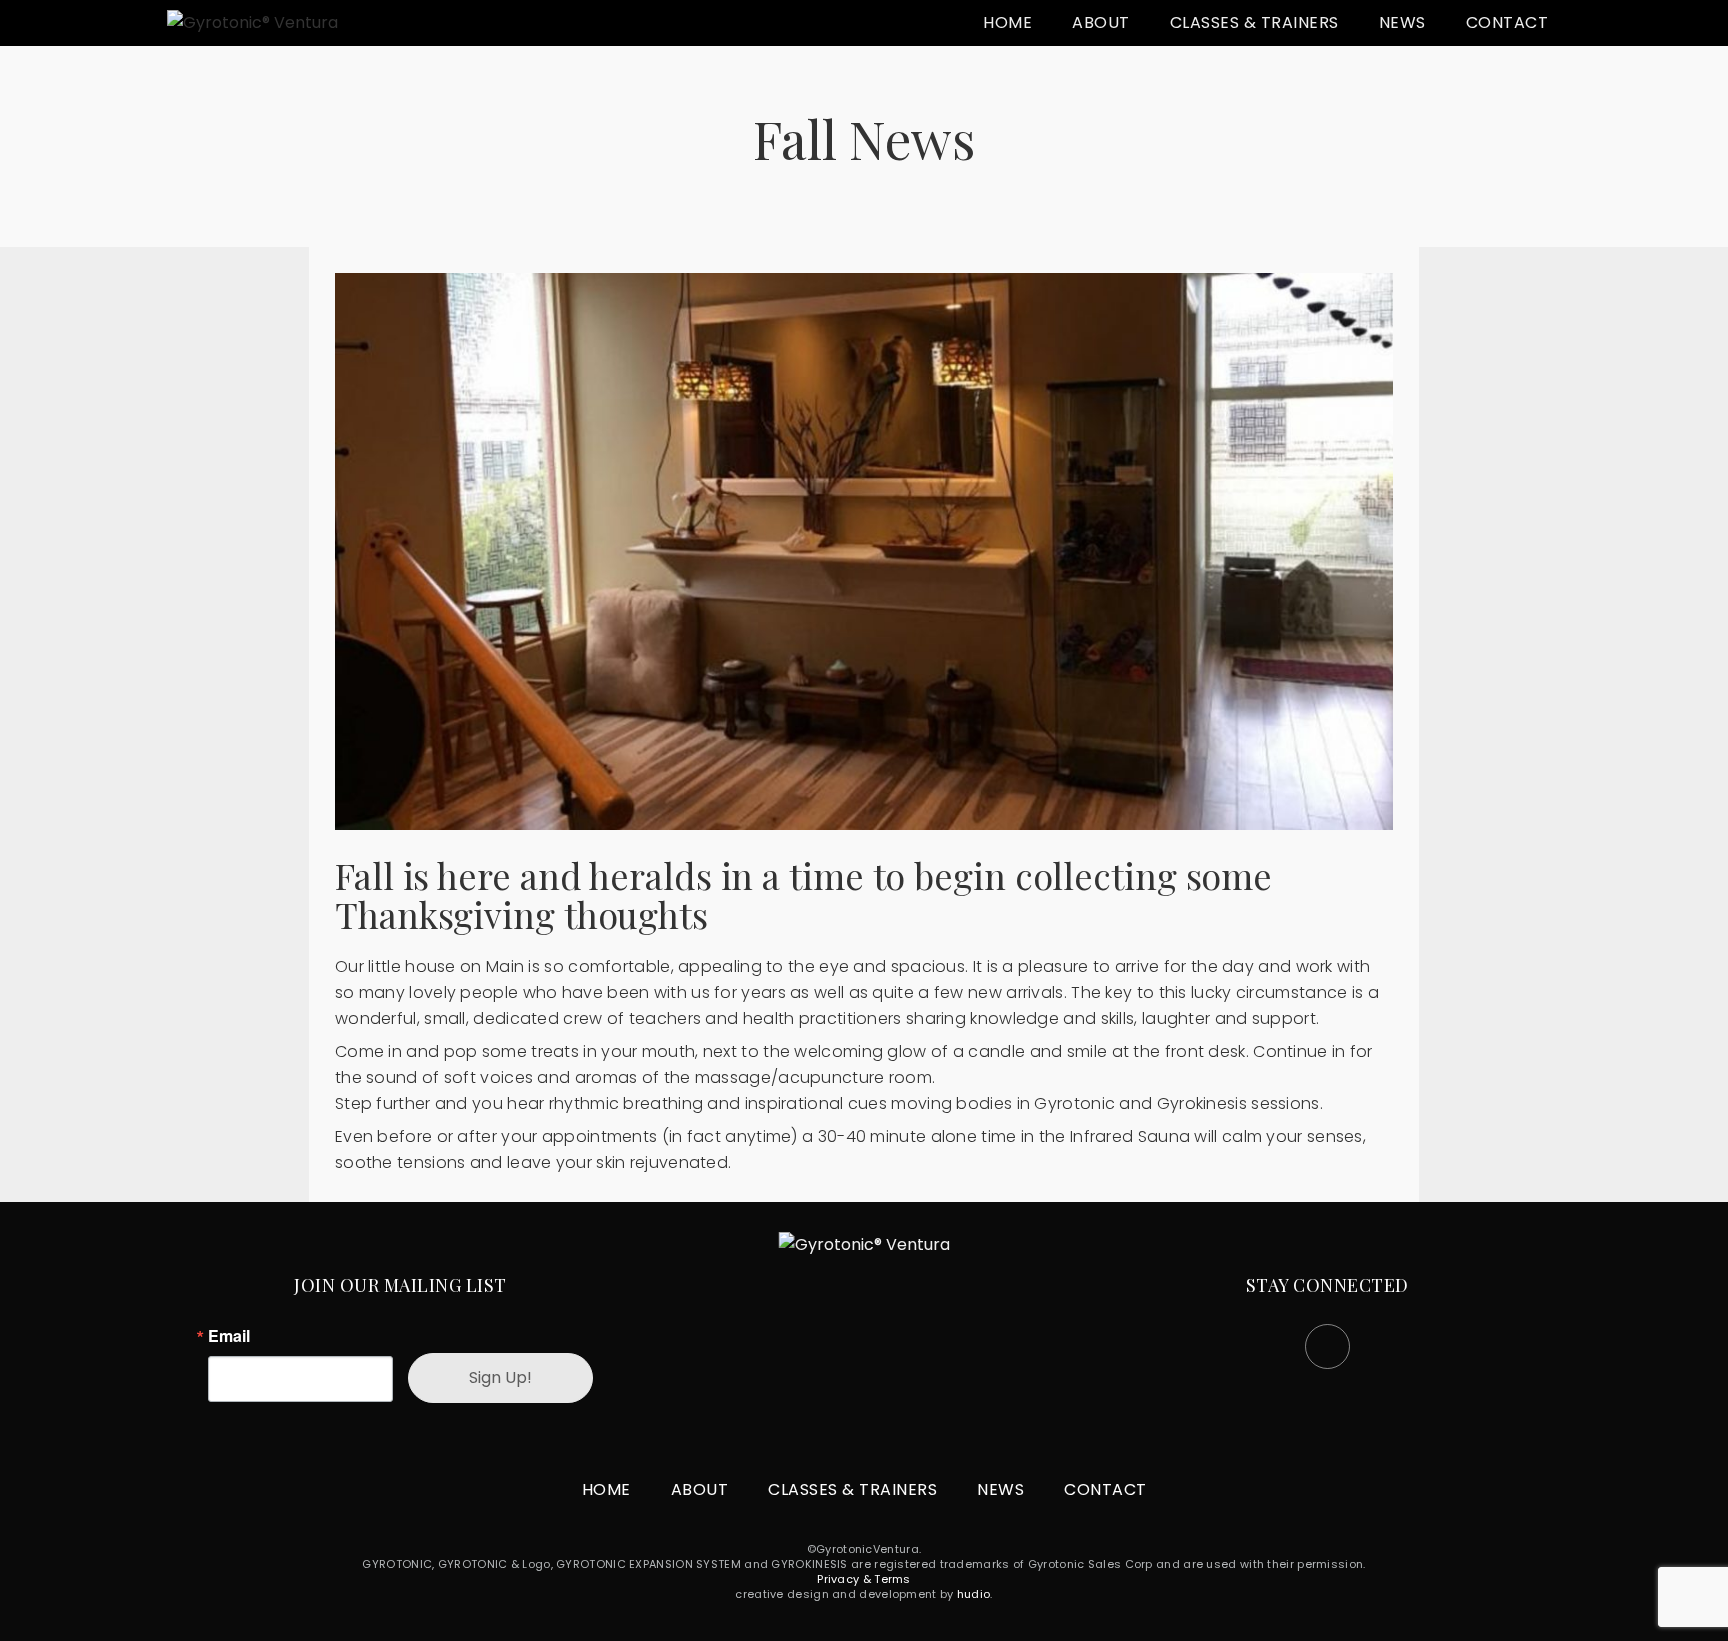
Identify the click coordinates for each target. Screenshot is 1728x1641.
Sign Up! (500, 1377)
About (1101, 22)
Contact (1507, 22)
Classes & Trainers (1254, 22)
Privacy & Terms (864, 1579)
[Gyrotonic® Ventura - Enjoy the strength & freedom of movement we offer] (252, 23)
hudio (974, 1594)
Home (1007, 22)
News (1402, 22)
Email (229, 1336)
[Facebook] (1327, 1346)
